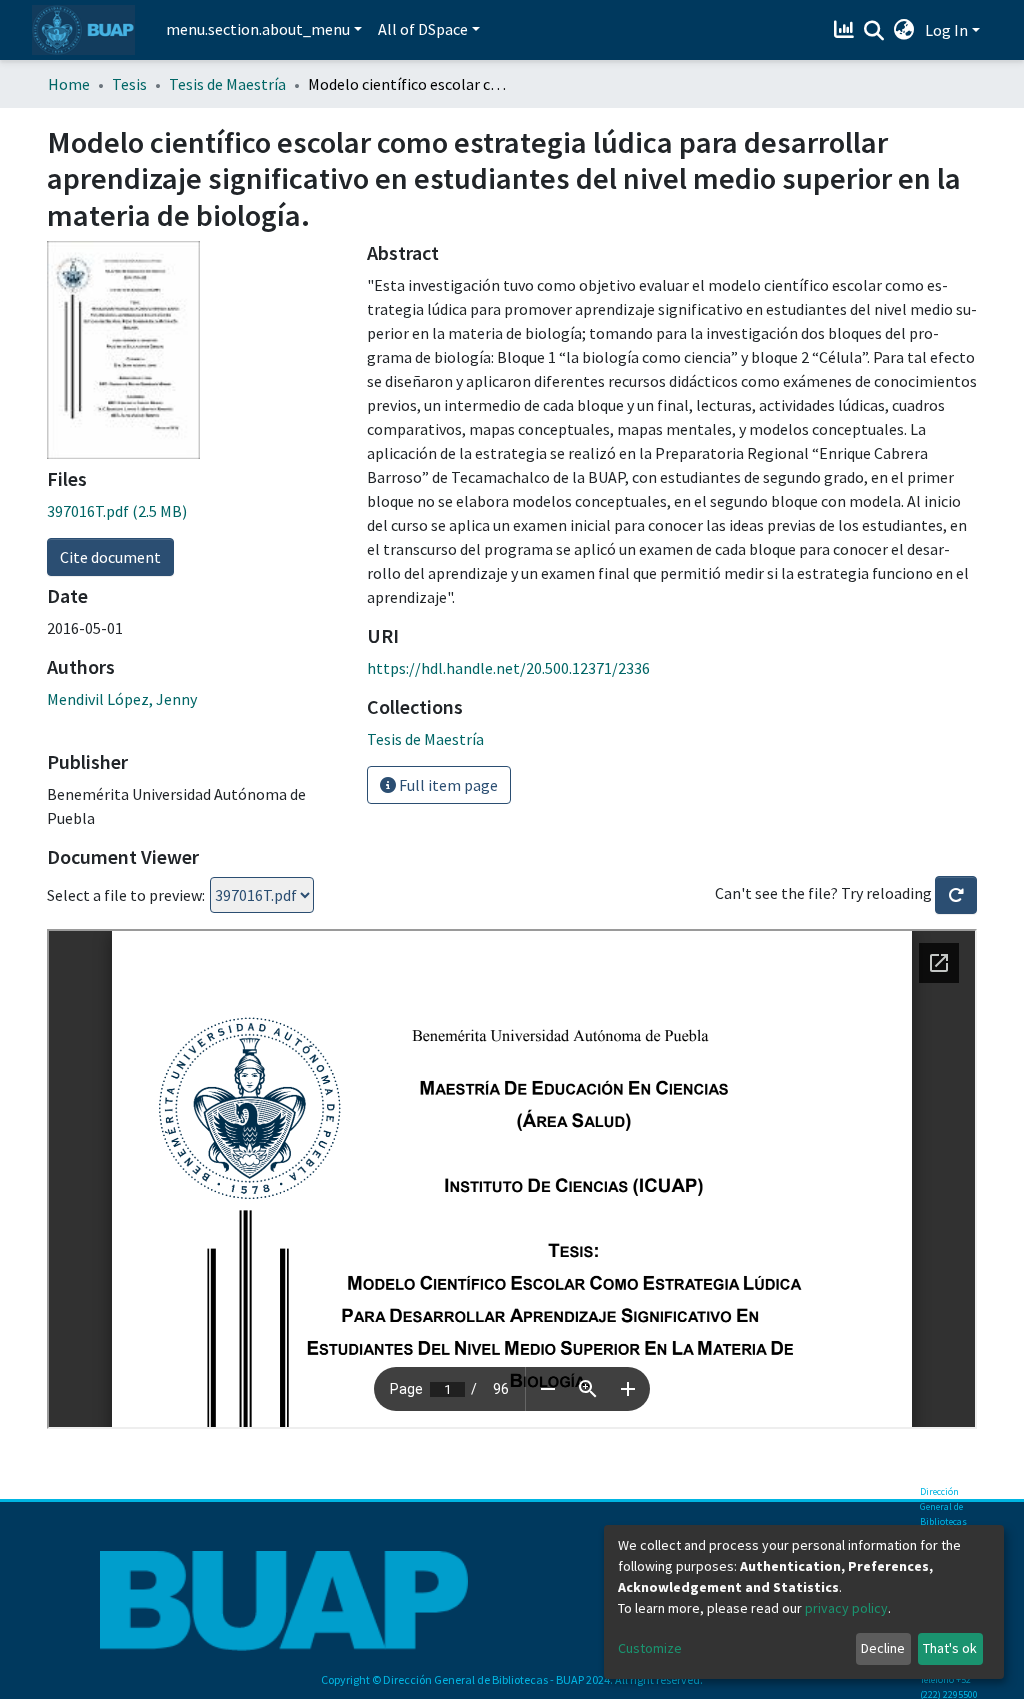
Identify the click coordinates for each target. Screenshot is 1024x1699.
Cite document (110, 557)
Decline (883, 1648)
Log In (946, 30)
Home (69, 84)
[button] (904, 30)
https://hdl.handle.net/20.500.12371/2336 (508, 668)
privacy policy (846, 1608)
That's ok (950, 1648)
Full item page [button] (447, 785)
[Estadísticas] (846, 30)
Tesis (129, 84)
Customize (650, 1648)
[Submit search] (874, 31)
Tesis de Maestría (227, 84)
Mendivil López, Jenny (122, 699)
